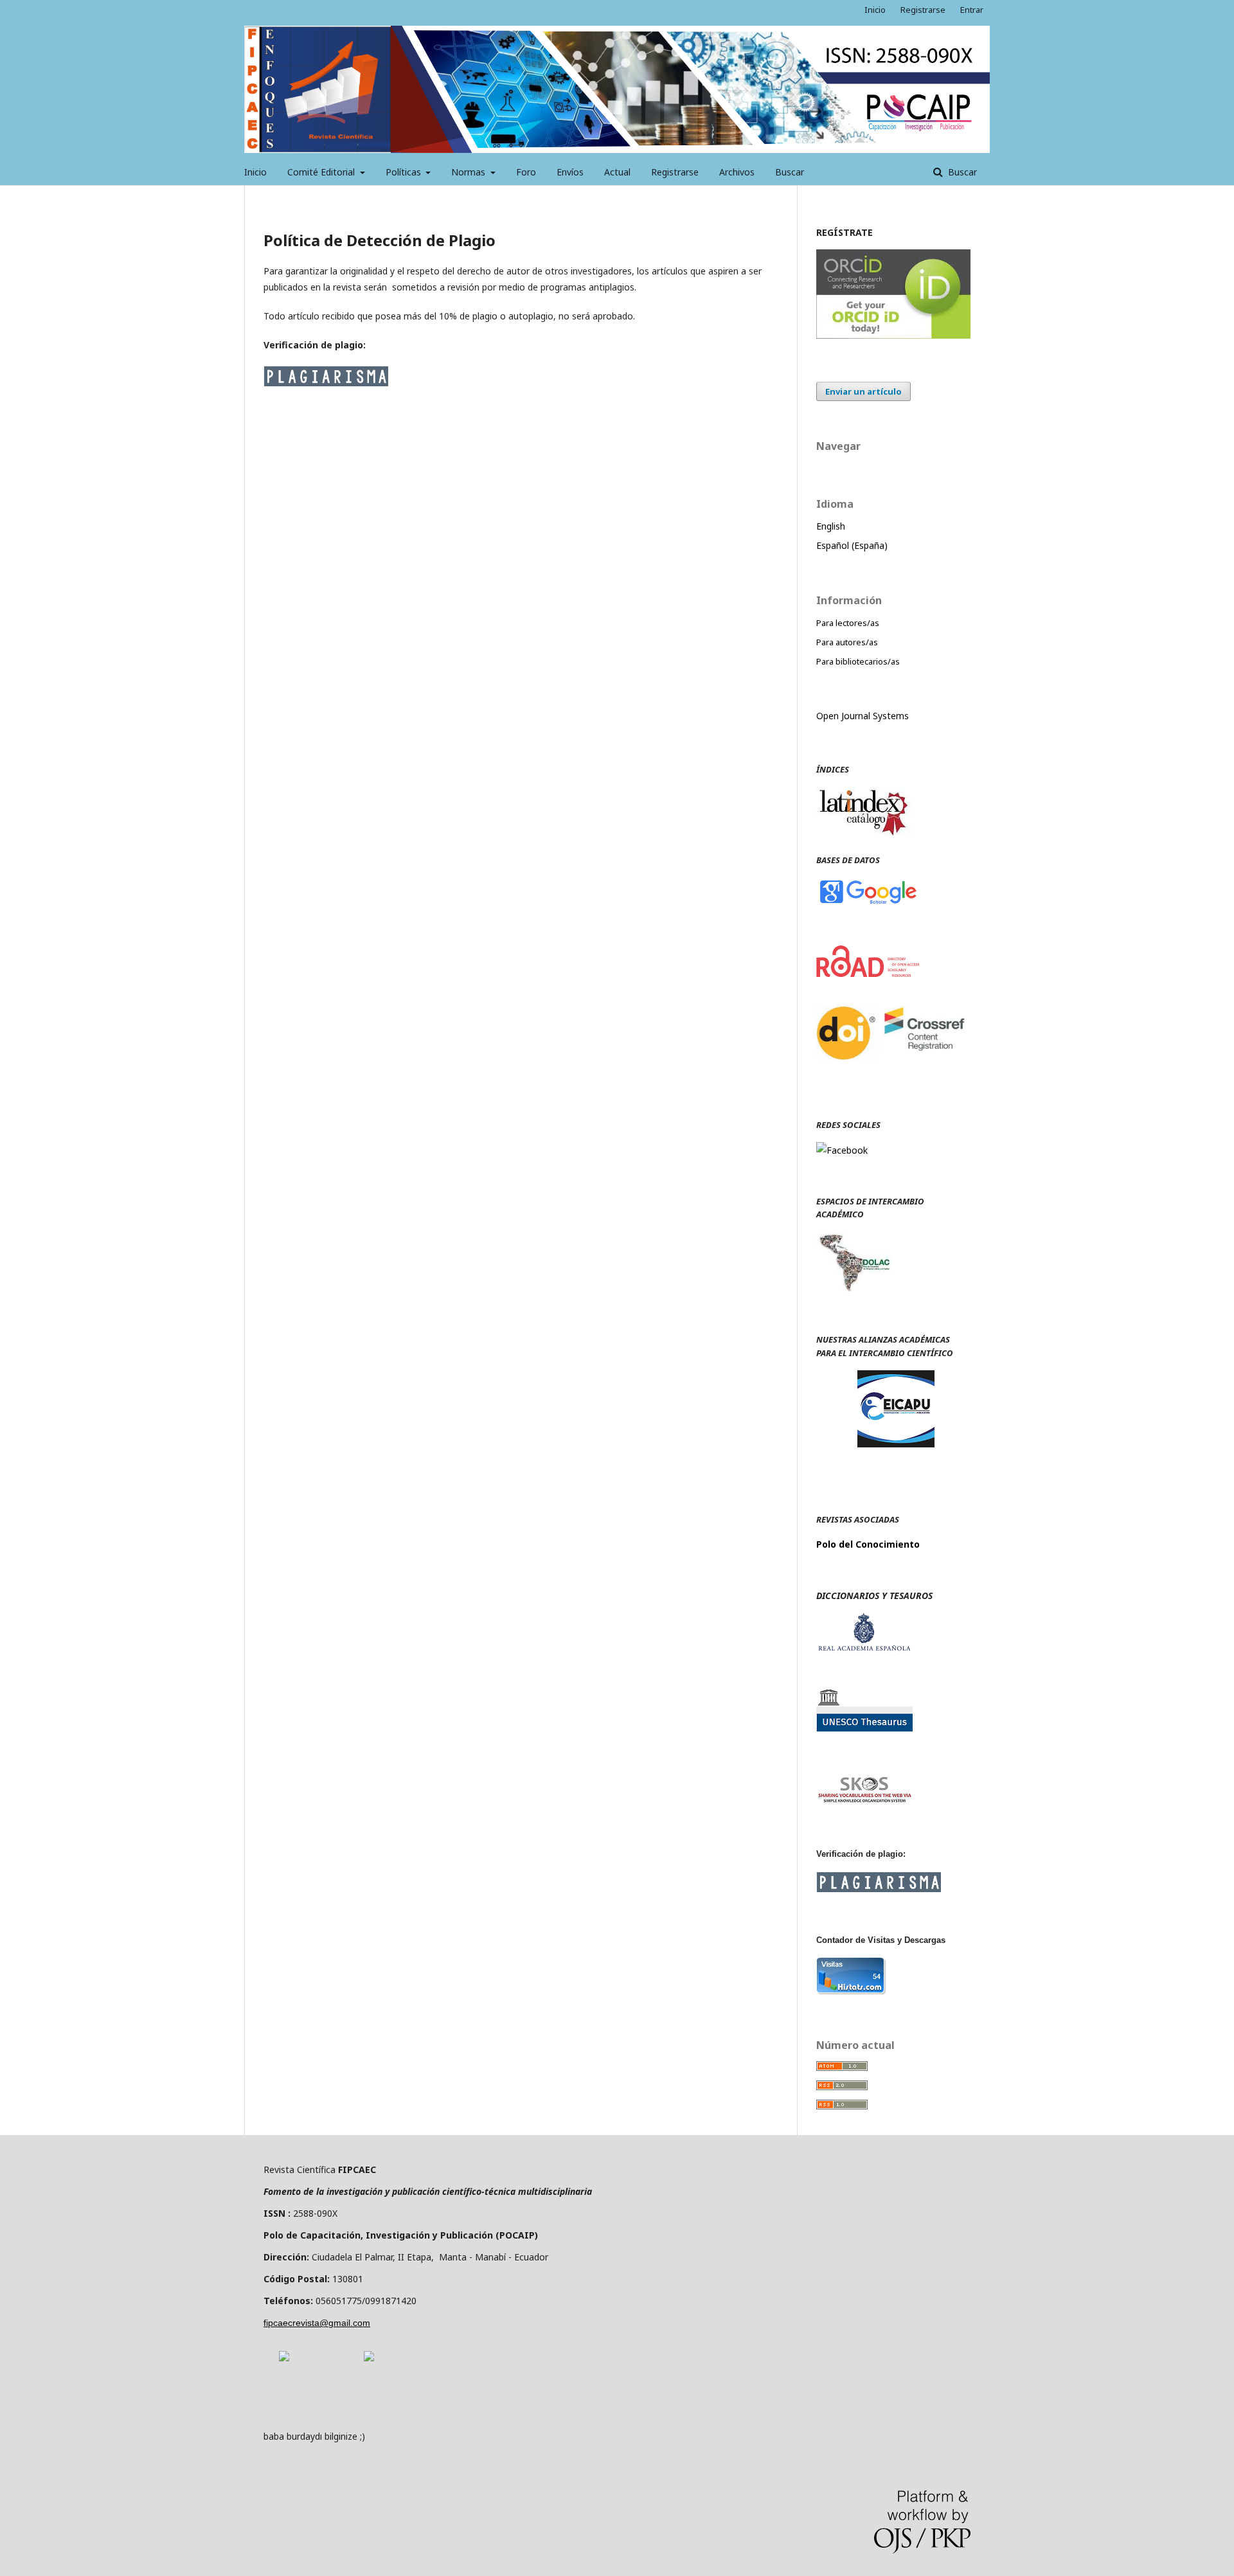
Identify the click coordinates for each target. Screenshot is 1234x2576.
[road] (868, 973)
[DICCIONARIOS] (864, 1648)
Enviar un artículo (863, 391)
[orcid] (893, 335)
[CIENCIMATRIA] (896, 1444)
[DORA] (284, 2358)
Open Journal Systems (863, 716)
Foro (526, 172)
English (831, 526)
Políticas (405, 172)
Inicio (255, 172)
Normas (469, 172)
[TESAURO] (864, 1728)
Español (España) (852, 545)
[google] (868, 903)
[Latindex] (864, 834)
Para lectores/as (848, 623)
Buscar (790, 172)
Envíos (570, 172)
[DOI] (893, 1074)
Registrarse (675, 172)
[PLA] (879, 1889)
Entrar (972, 10)
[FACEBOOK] (842, 1150)
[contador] (851, 1991)
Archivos (737, 172)
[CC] (369, 2358)
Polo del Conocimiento (868, 1544)
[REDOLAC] (854, 1289)
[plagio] (326, 383)
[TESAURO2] (864, 1801)
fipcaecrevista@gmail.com (317, 2323)
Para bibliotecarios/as (858, 661)
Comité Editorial (322, 172)
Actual (617, 172)
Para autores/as (847, 642)
